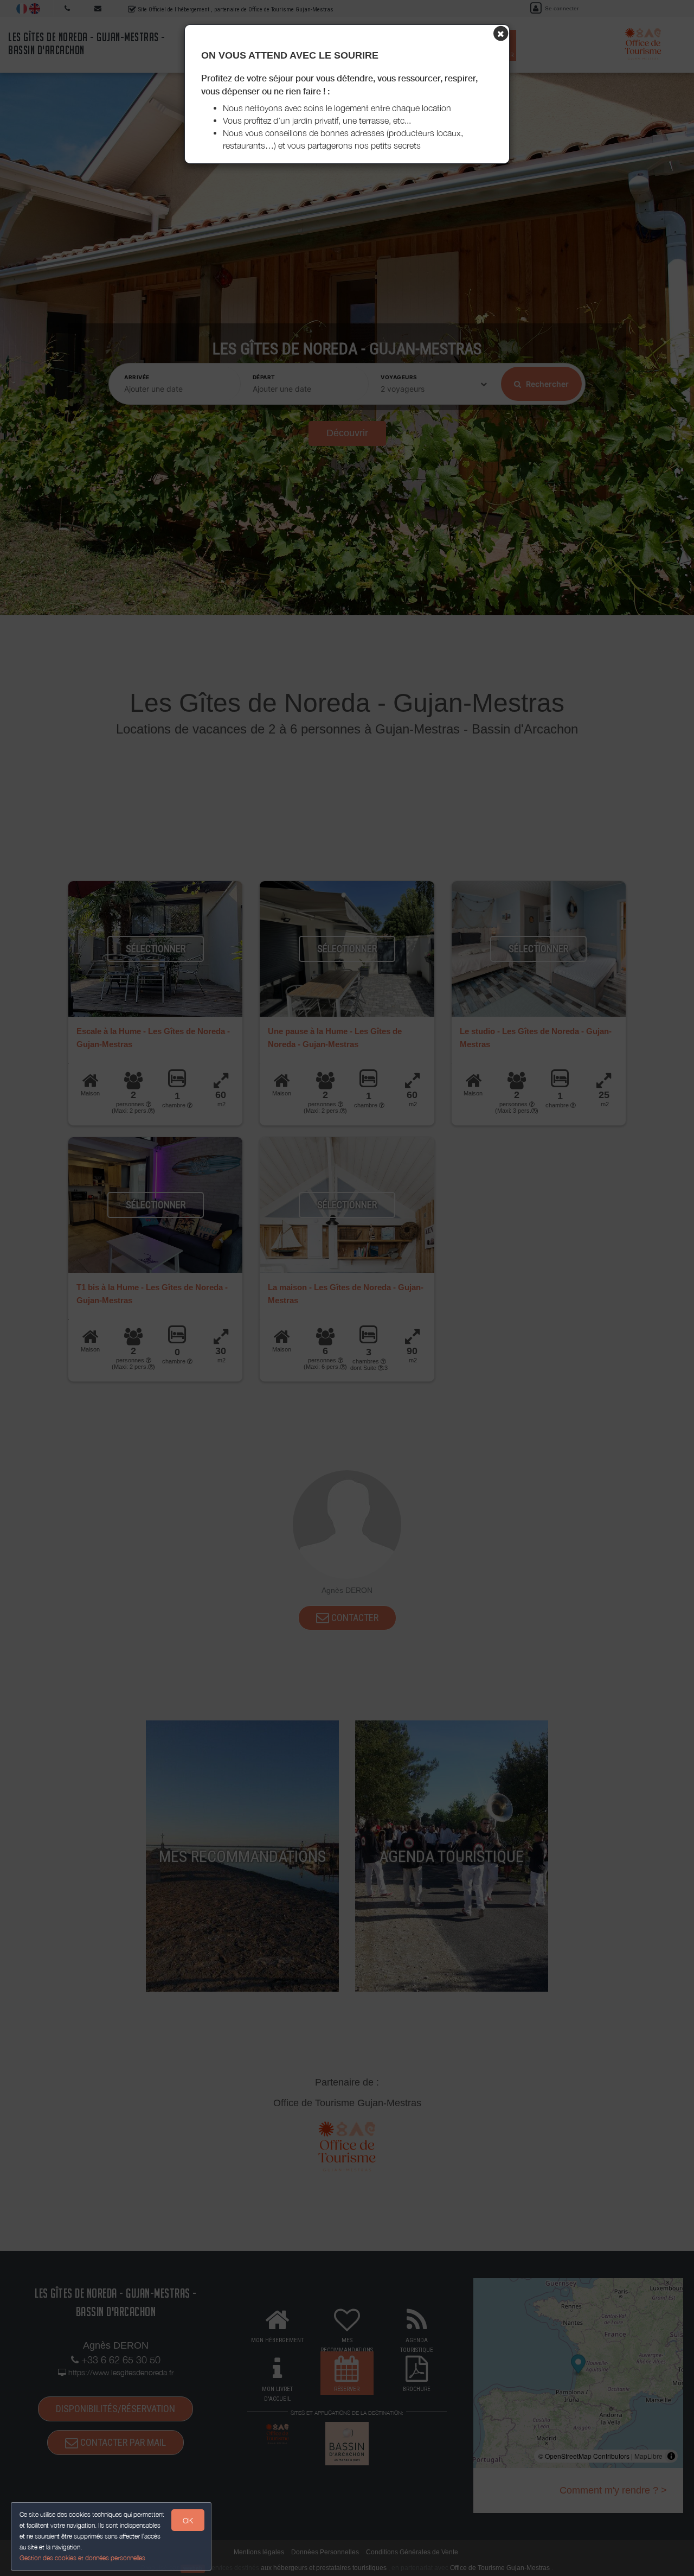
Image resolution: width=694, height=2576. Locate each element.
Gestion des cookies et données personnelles (82, 2558)
